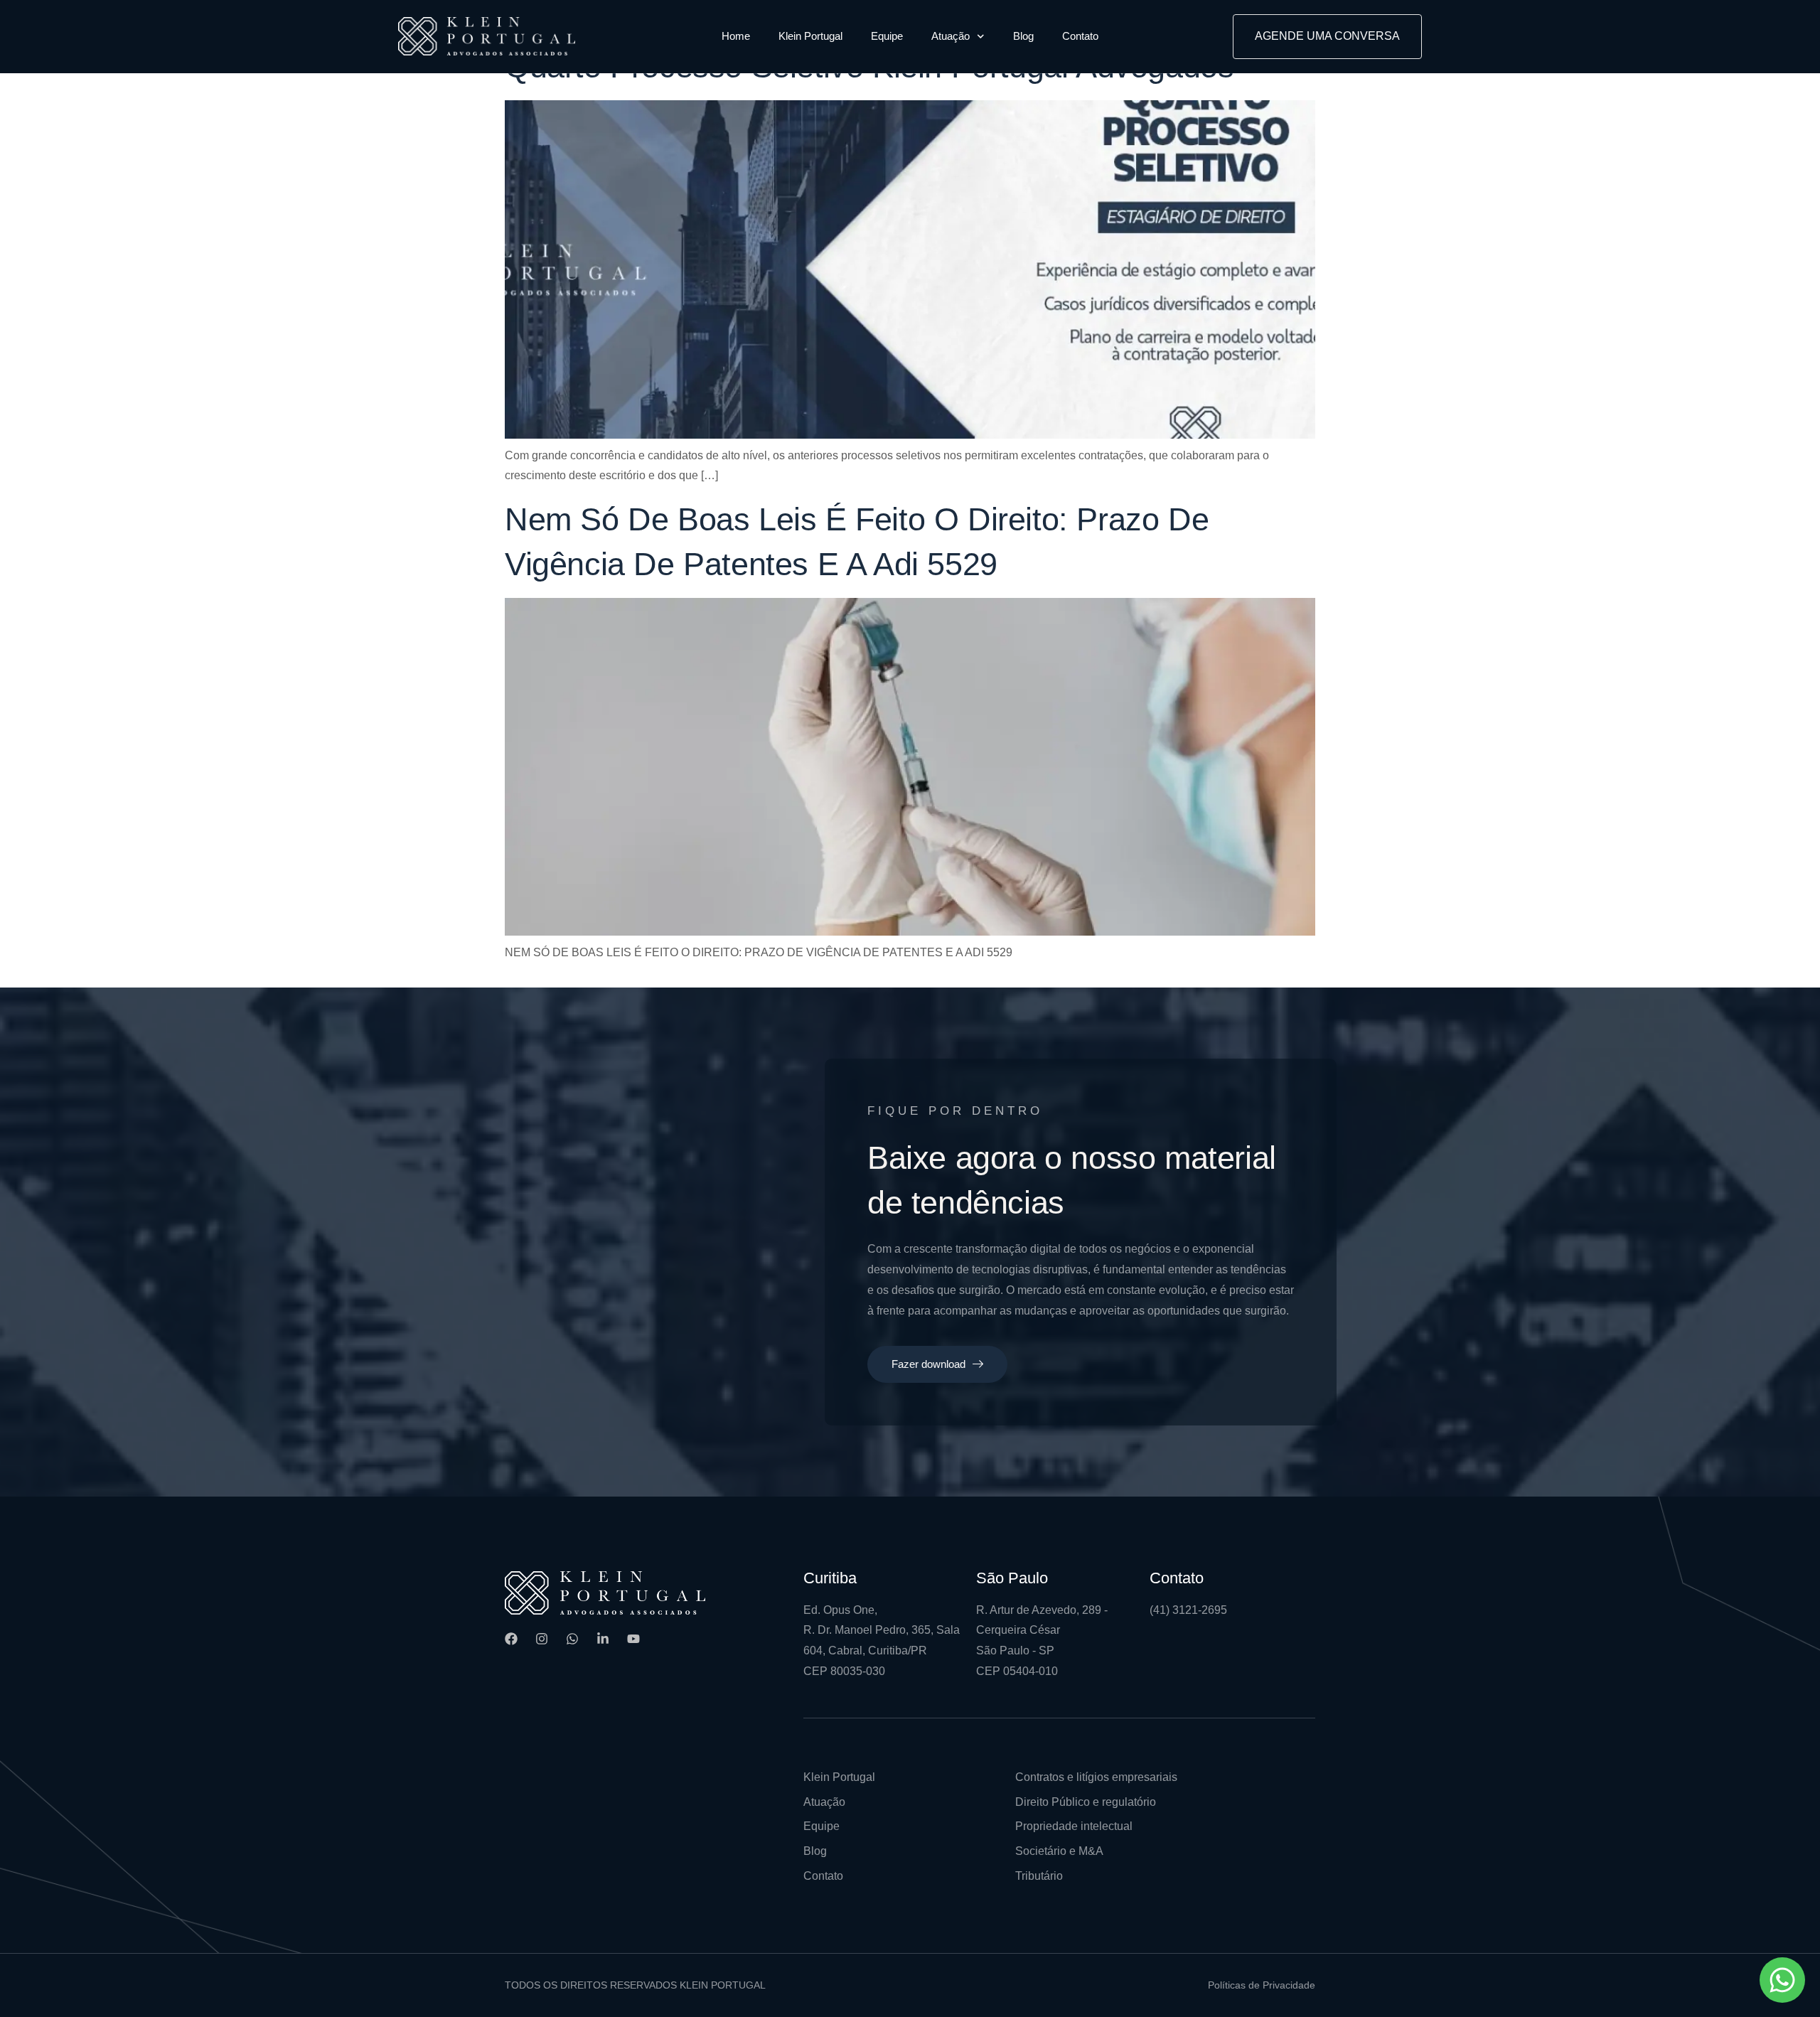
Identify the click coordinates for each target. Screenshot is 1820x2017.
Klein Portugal (810, 36)
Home (736, 36)
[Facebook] (511, 1639)
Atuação (951, 36)
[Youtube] (633, 1639)
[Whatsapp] (572, 1639)
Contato (1080, 36)
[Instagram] (542, 1639)
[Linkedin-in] (603, 1639)
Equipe (887, 36)
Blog (1023, 36)
